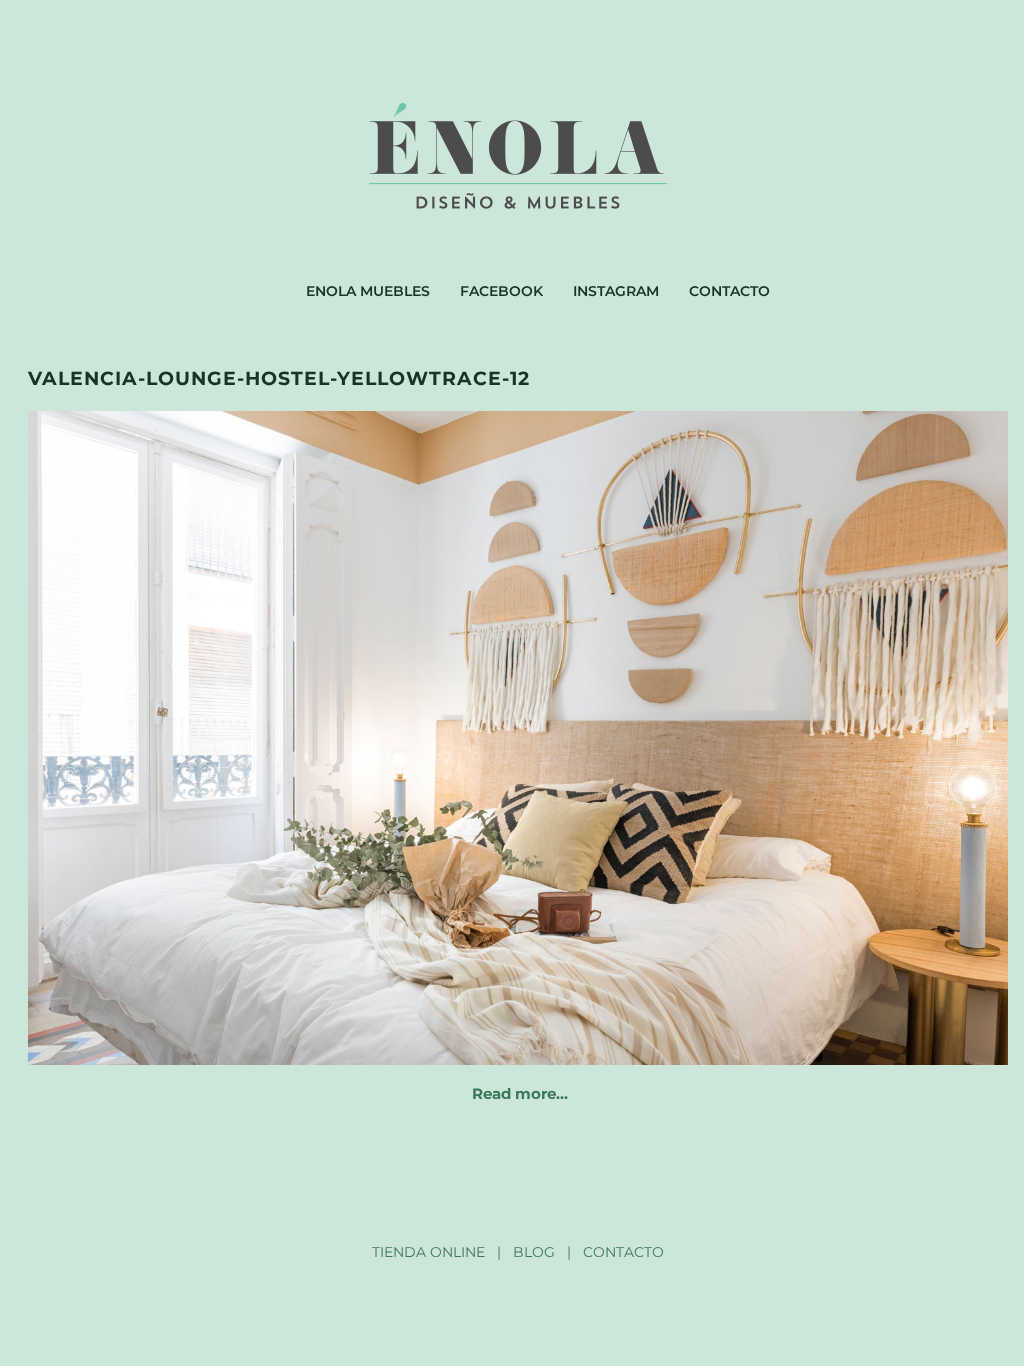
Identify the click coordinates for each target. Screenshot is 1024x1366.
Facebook (501, 291)
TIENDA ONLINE (428, 1252)
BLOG (534, 1252)
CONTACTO (623, 1252)
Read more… (520, 1093)
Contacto (729, 291)
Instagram (616, 291)
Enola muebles (368, 291)
